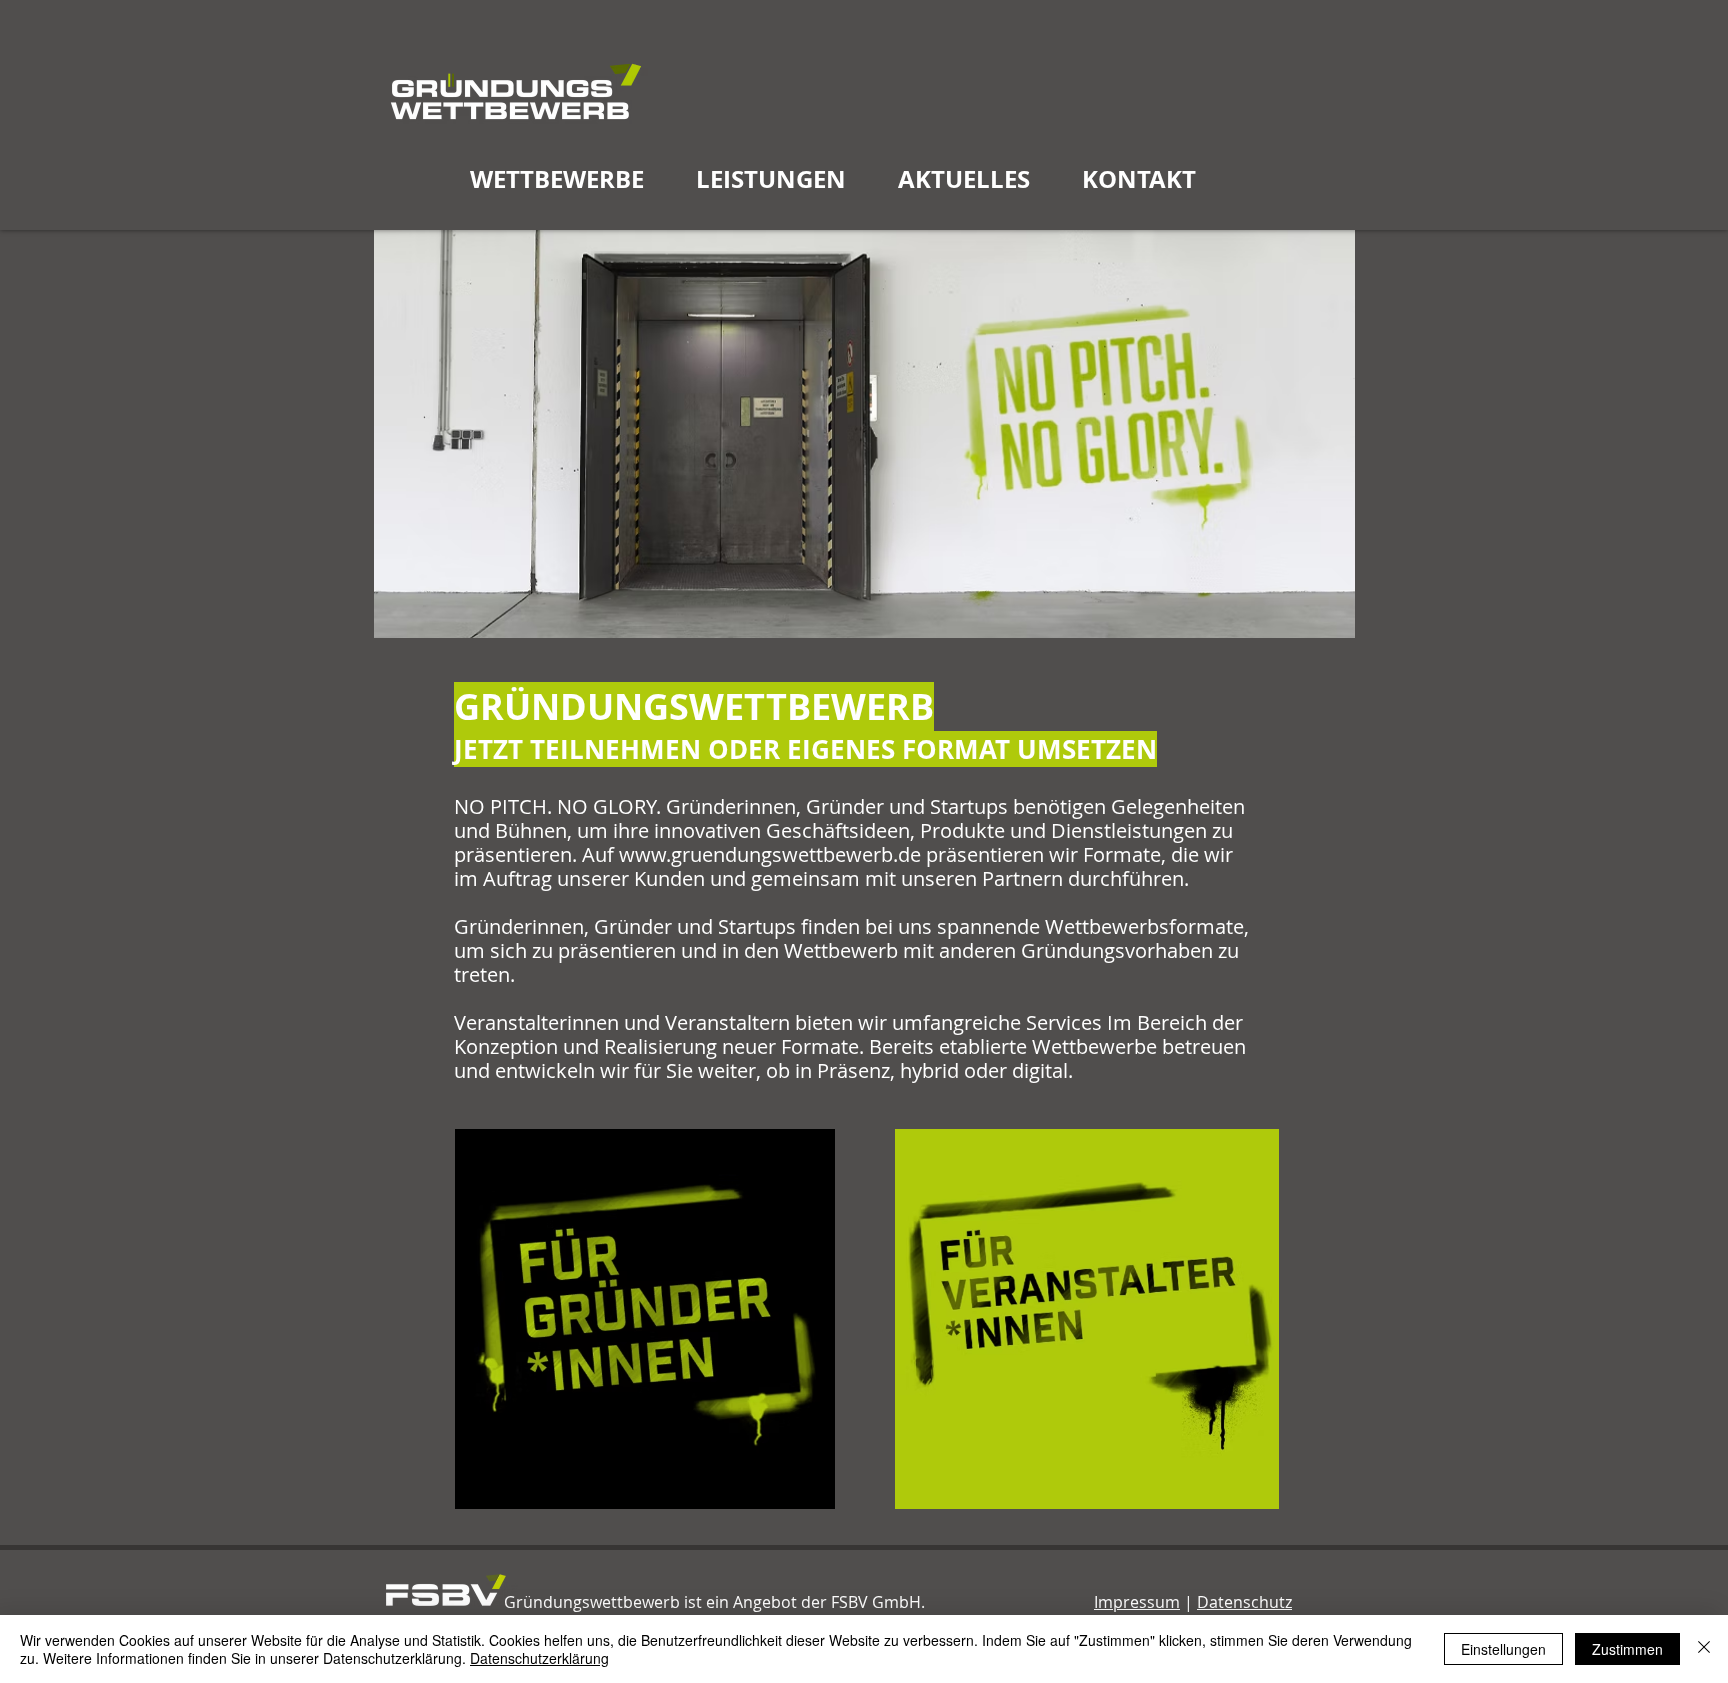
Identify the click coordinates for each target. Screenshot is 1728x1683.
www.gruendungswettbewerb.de (770, 854)
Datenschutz (1244, 1602)
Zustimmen (1627, 1649)
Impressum (1137, 1602)
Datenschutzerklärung (539, 1658)
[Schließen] (1704, 1649)
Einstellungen (1503, 1649)
